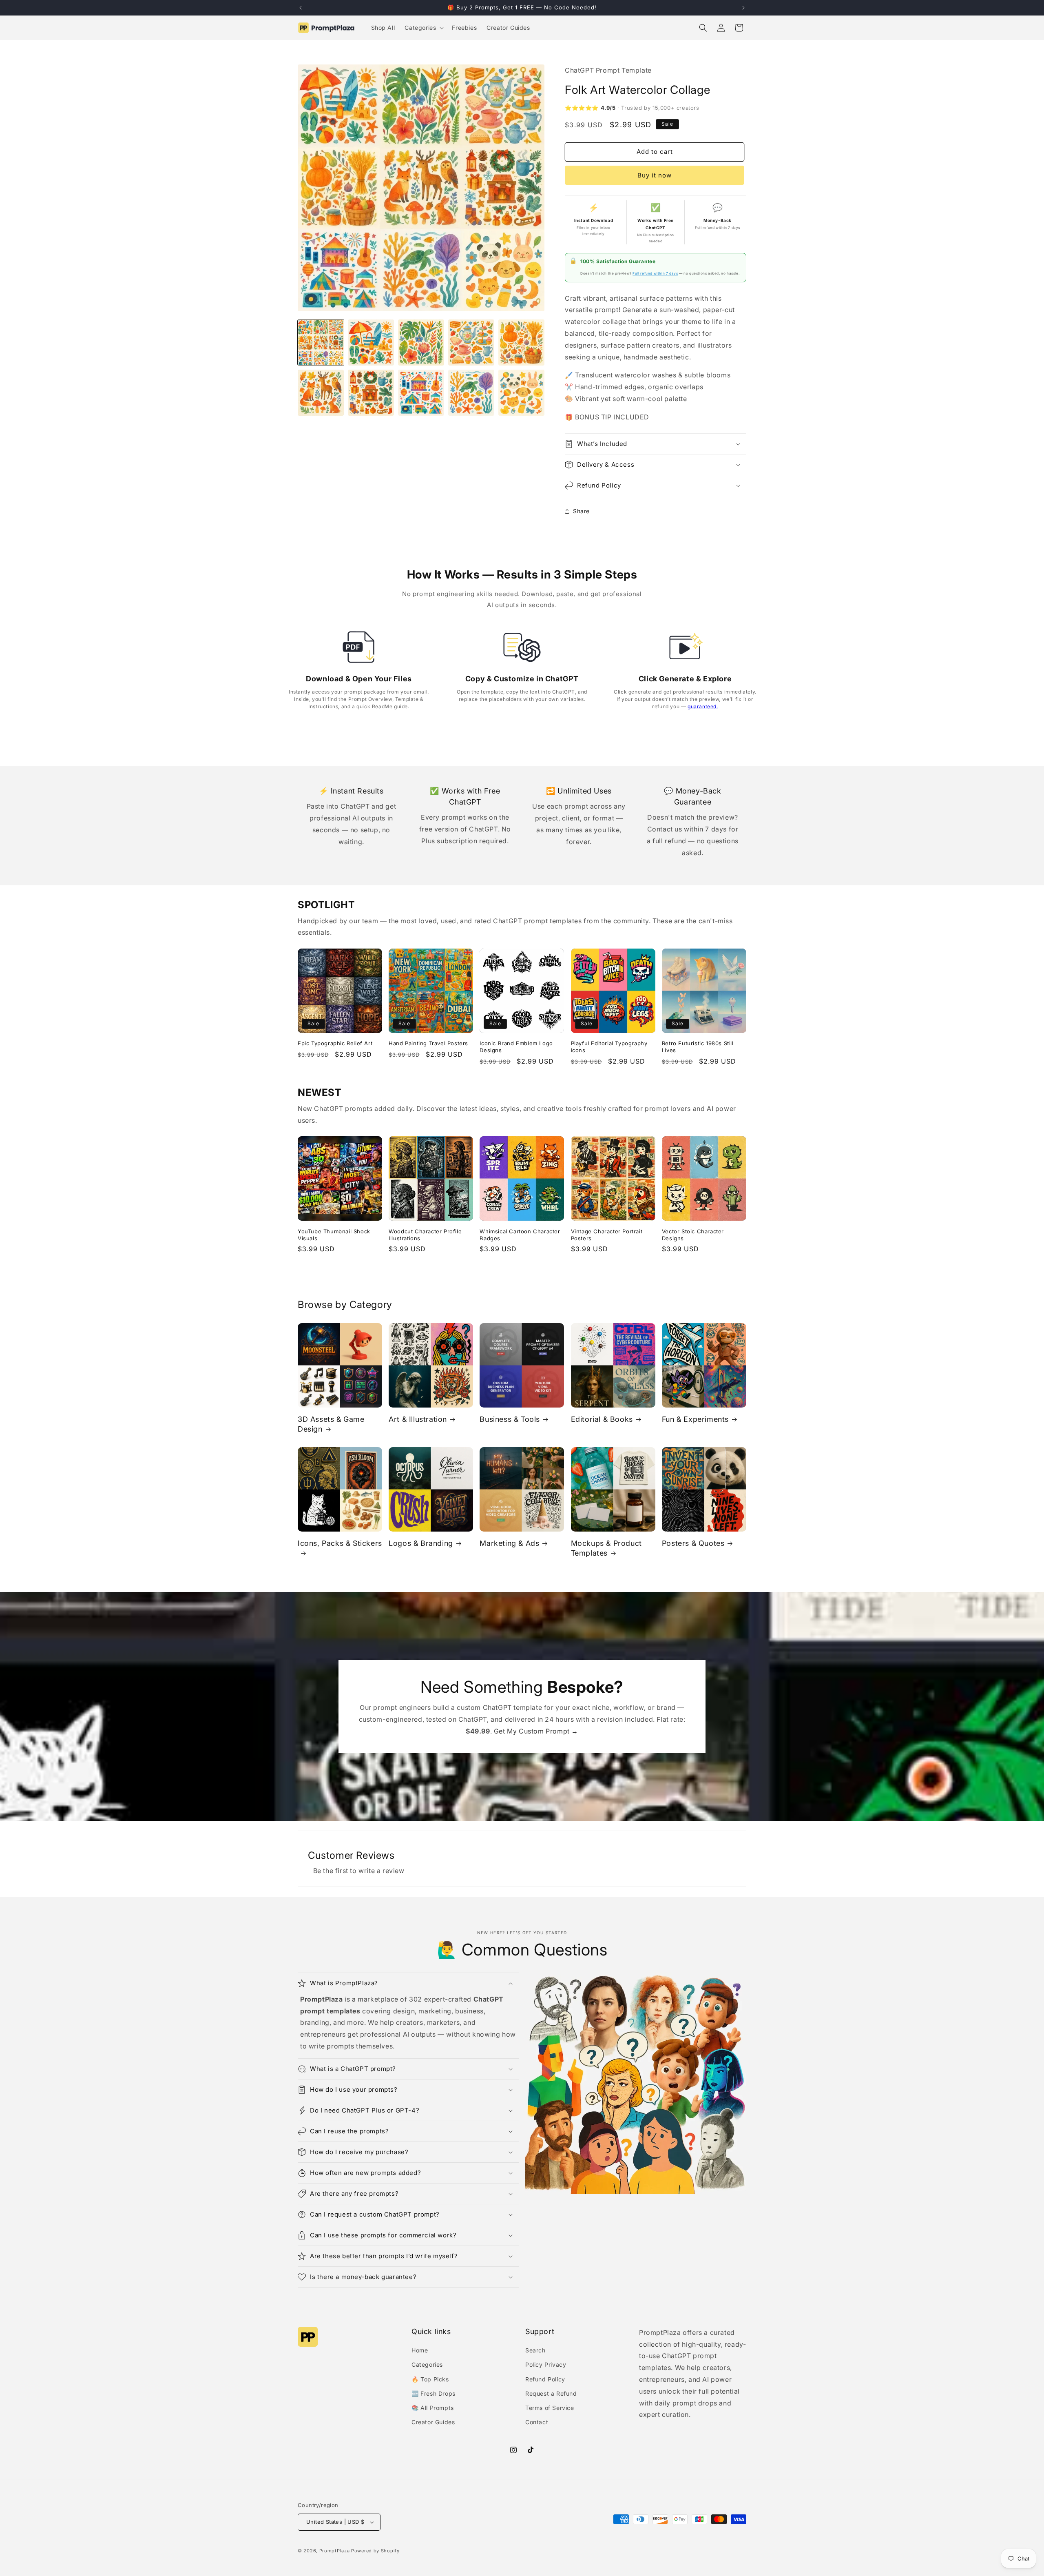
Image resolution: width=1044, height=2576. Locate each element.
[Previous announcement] (301, 8)
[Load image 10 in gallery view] (521, 393)
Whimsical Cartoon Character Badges (520, 1235)
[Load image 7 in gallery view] (371, 393)
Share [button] (581, 511)
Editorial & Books (602, 1419)
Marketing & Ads (509, 1543)
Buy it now (655, 175)
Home (420, 2350)
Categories (427, 2364)
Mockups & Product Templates (606, 1548)
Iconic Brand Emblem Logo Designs (516, 1047)
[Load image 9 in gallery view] (471, 393)
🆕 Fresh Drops (434, 2393)
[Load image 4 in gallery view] (471, 343)
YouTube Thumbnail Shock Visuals (334, 1235)
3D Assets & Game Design (331, 1424)
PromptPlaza (335, 2551)
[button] (423, 28)
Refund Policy (545, 2379)
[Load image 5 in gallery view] (521, 343)
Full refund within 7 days (655, 273)
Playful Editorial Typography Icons (609, 1047)
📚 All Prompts (433, 2408)
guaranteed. (703, 706)
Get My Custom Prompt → (536, 1731)
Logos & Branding (421, 1543)
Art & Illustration (418, 1419)
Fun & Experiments (695, 1419)
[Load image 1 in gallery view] (321, 343)
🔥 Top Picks (430, 2379)
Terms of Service (550, 2408)
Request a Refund (551, 2393)
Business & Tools (510, 1419)
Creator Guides (433, 2422)
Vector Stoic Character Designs (693, 1235)
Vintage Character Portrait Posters (607, 1235)
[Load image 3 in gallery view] (421, 343)
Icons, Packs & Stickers (340, 1543)
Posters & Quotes (693, 1543)
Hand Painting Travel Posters (428, 1043)
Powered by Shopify (375, 2551)
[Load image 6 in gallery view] (321, 393)
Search (535, 2350)
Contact (537, 2422)
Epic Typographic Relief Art (335, 1043)
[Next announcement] (743, 8)
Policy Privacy (546, 2364)
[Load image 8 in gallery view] (421, 393)
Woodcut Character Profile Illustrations (425, 1235)
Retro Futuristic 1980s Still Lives (698, 1047)
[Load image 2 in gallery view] (371, 343)
